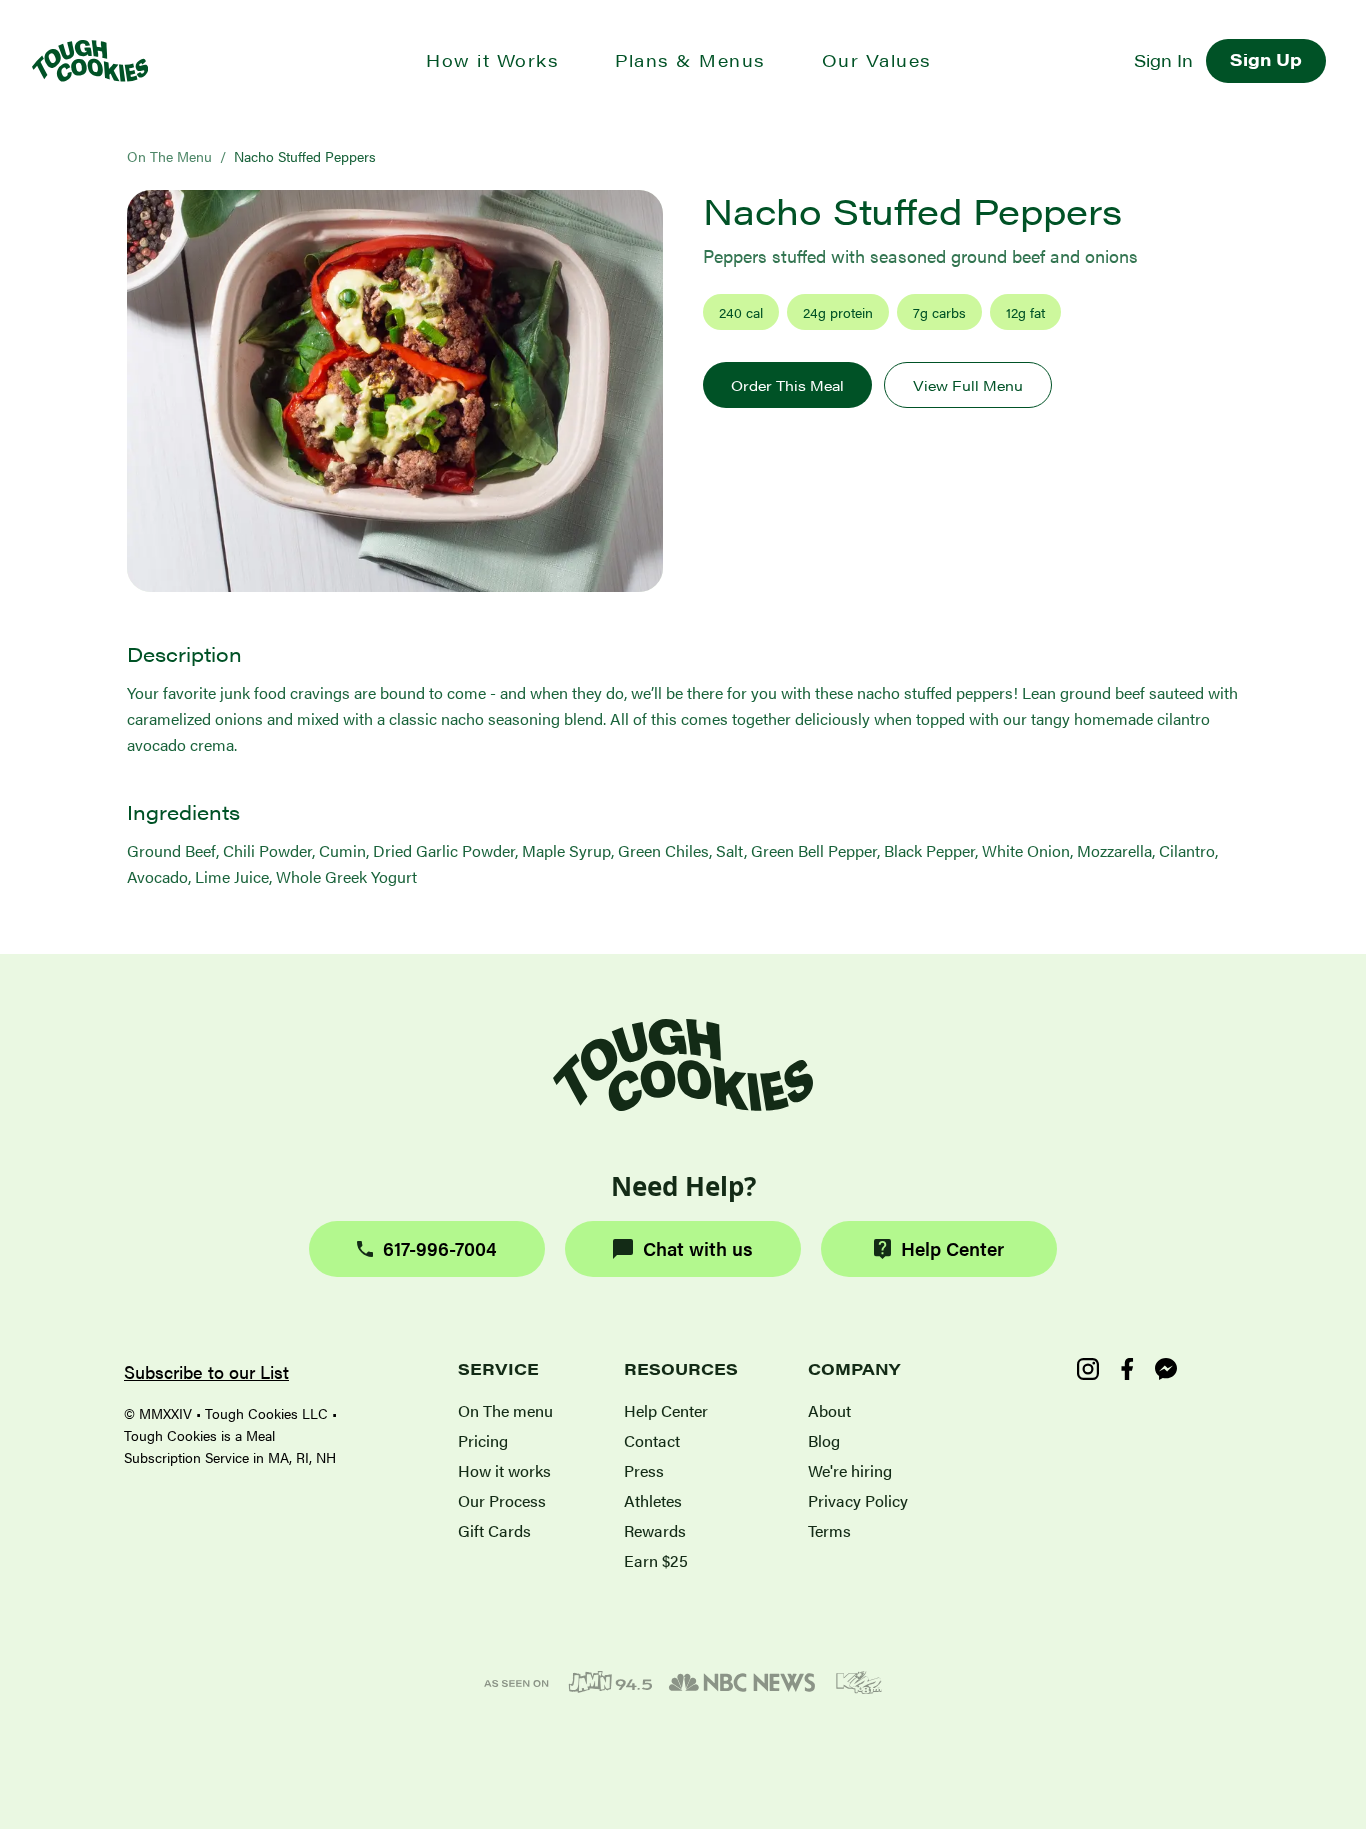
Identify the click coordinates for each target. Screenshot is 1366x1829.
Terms (829, 1530)
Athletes (653, 1500)
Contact (652, 1440)
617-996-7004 (440, 1248)
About (829, 1410)
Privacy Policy (858, 1500)
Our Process (502, 1500)
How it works (504, 1470)
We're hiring (850, 1470)
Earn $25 (656, 1560)
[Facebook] (1127, 1369)
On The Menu (169, 156)
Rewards (655, 1530)
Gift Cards (494, 1530)
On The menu (505, 1410)
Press (644, 1470)
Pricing (483, 1440)
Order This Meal (787, 385)
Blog (824, 1440)
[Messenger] (1166, 1369)
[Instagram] (1088, 1369)
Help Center (952, 1248)
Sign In (1163, 60)
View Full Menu (968, 385)
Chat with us (698, 1248)
